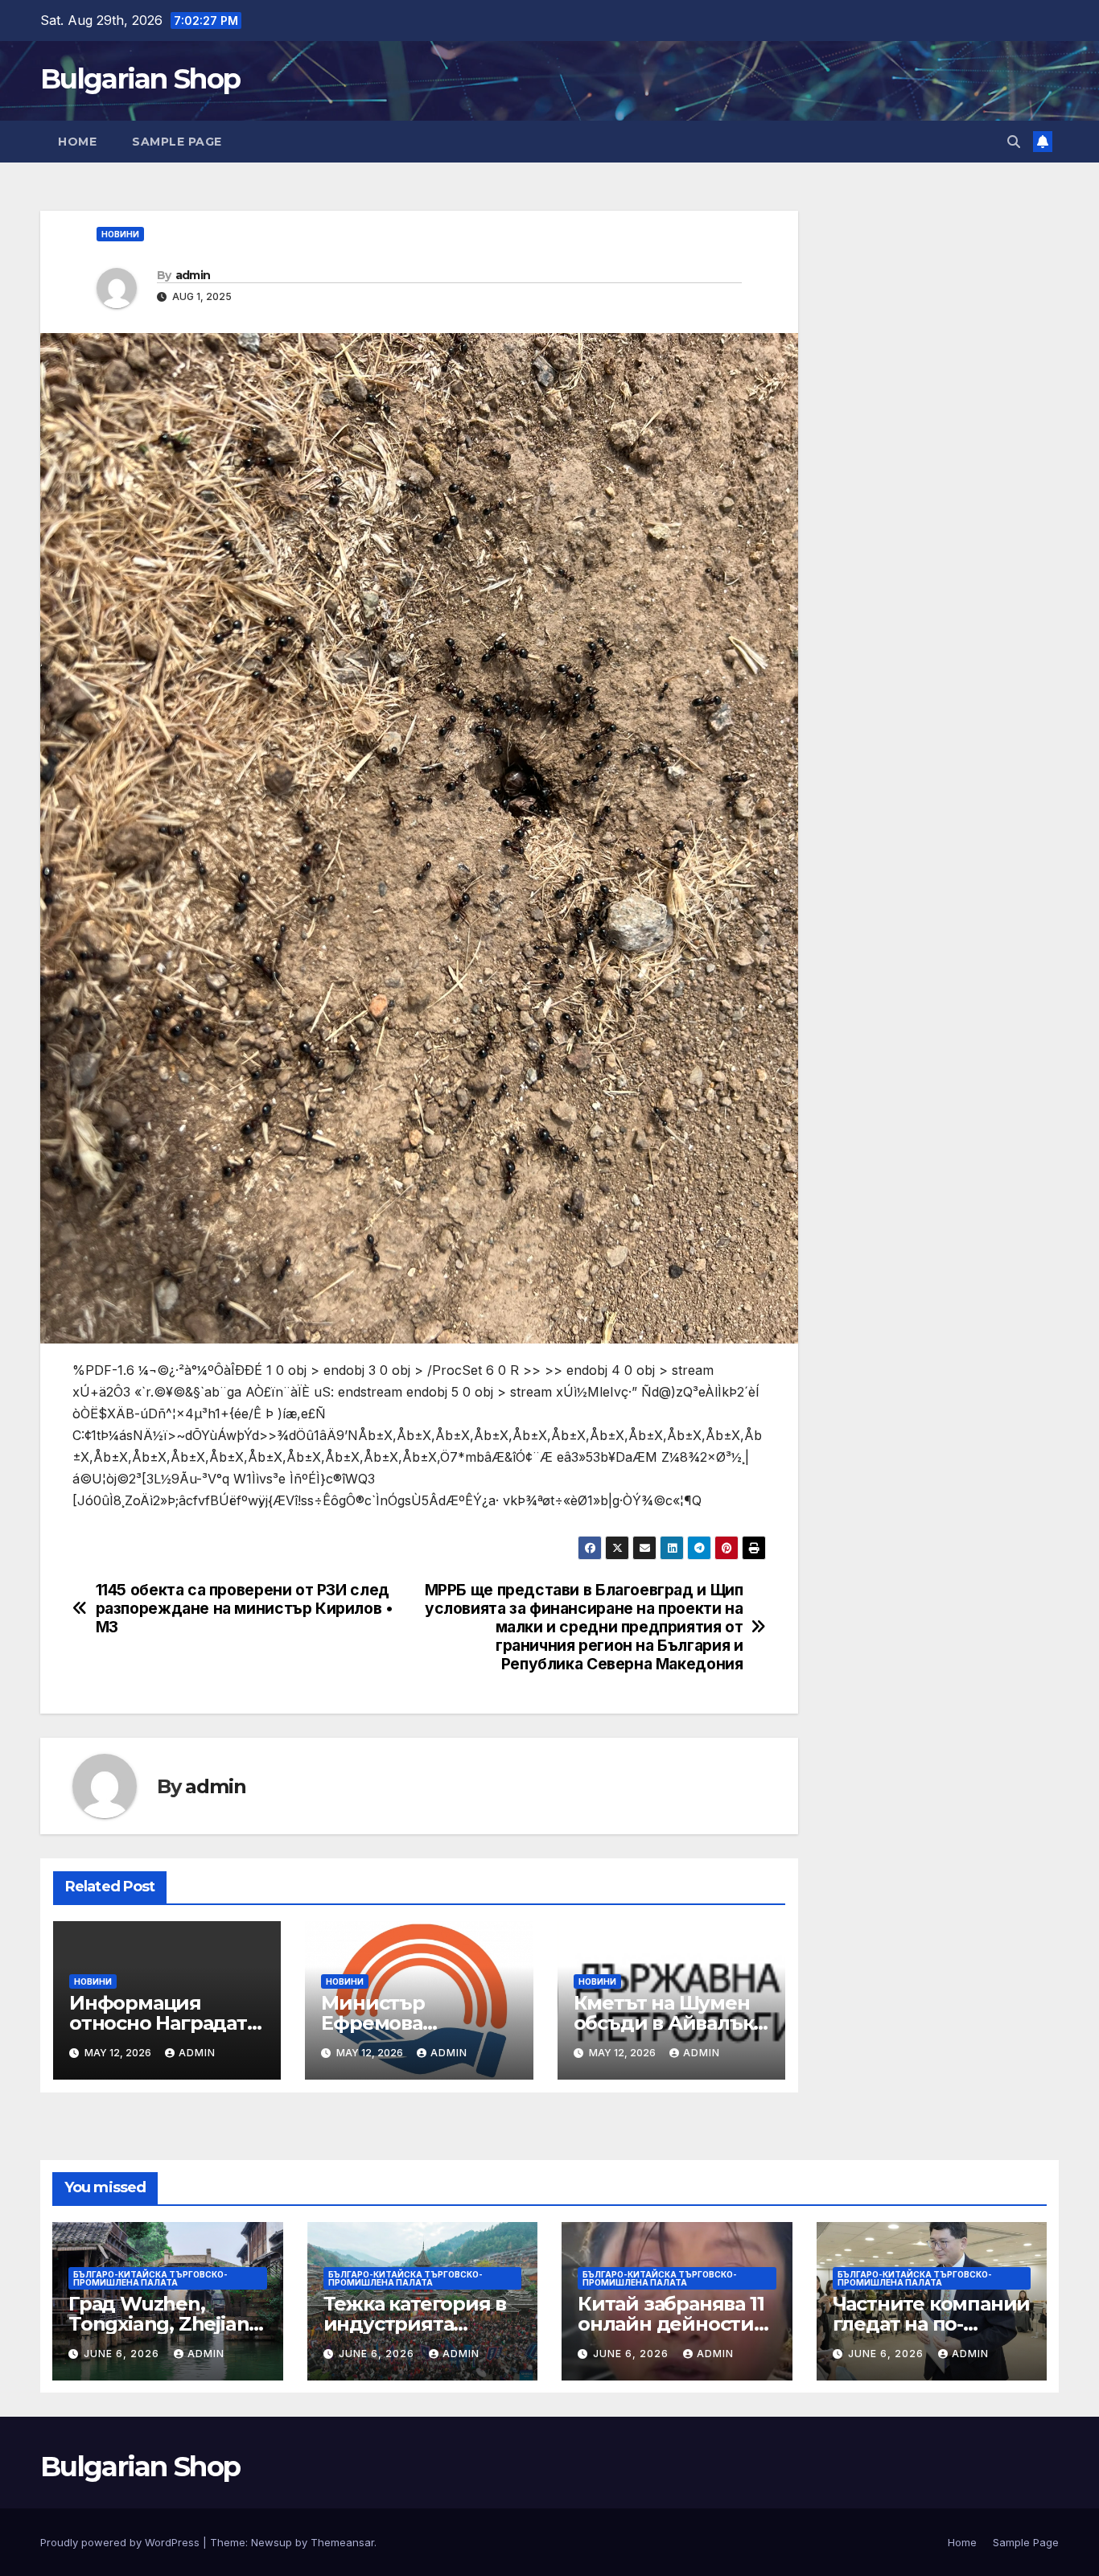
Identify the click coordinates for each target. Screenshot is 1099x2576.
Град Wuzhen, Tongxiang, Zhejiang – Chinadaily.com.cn (165, 2324)
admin (193, 275)
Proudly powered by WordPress (121, 2542)
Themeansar (342, 2542)
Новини (120, 234)
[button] (1014, 142)
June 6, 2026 (123, 2354)
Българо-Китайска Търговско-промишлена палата (150, 2278)
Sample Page (177, 142)
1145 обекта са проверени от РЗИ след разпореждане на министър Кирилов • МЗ (245, 1609)
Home (77, 142)
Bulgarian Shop (140, 79)
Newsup (272, 2542)
